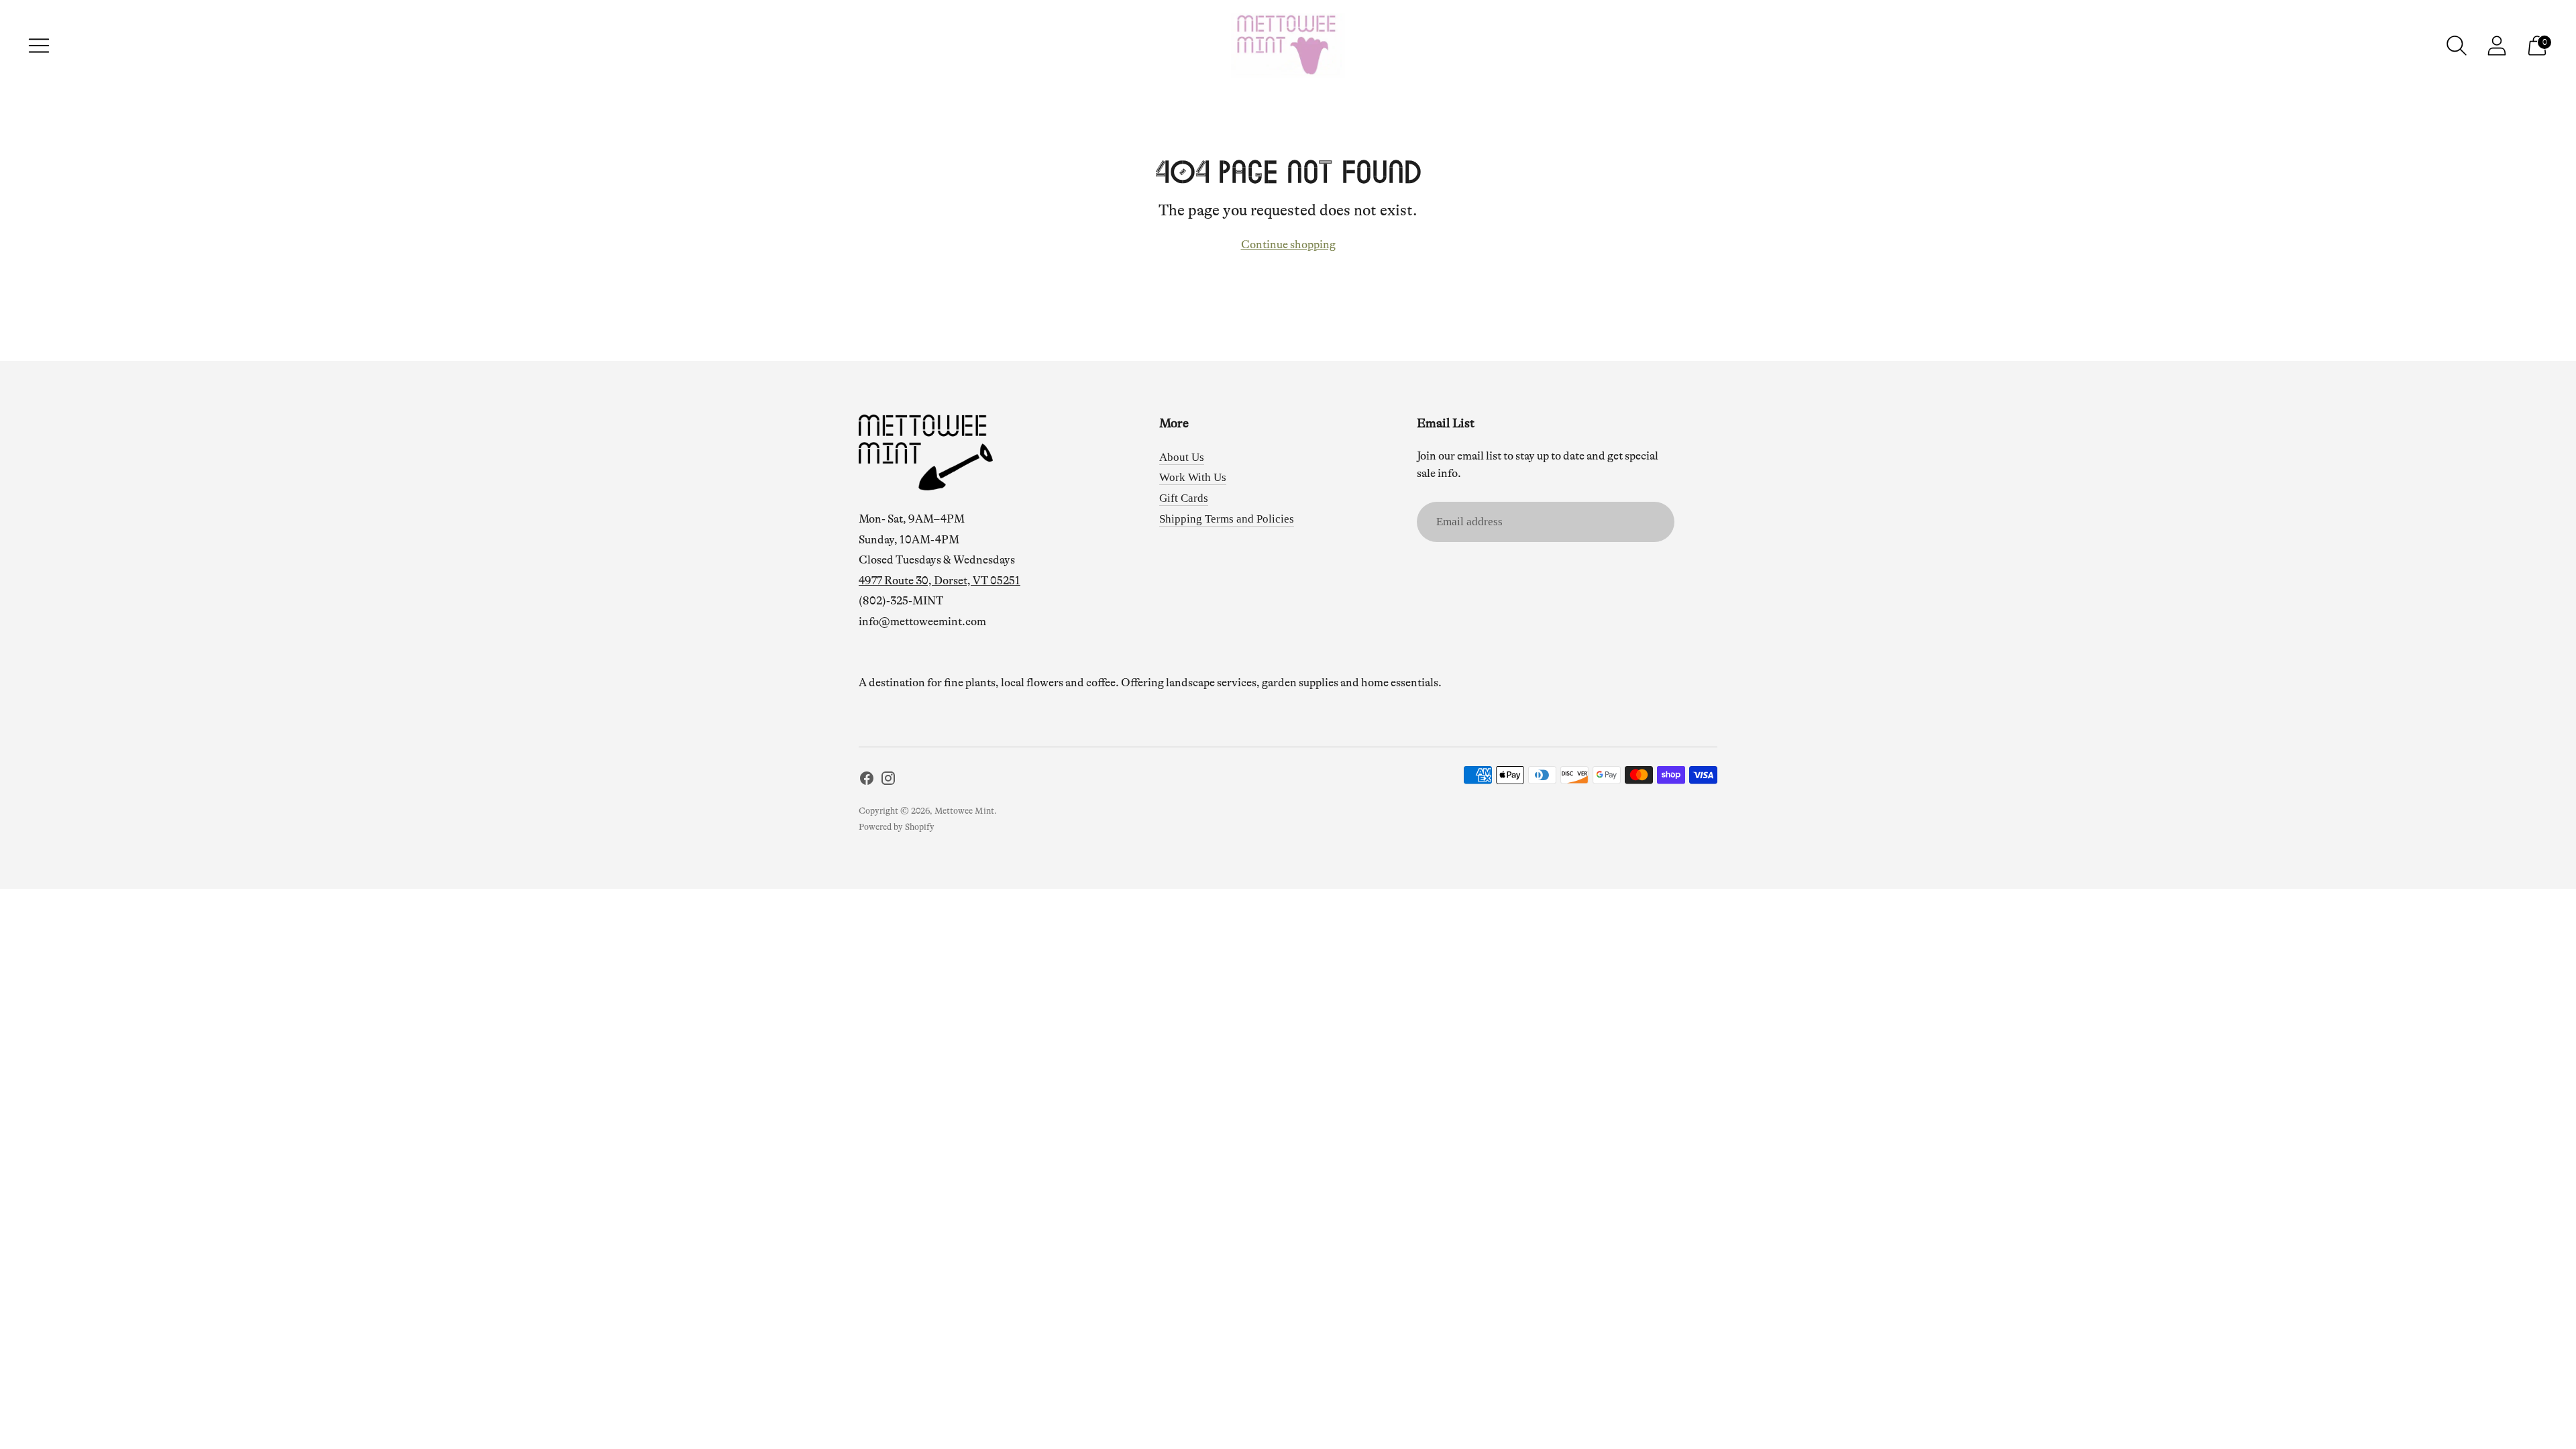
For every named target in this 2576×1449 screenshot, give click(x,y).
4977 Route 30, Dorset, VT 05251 (940, 581)
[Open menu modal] (39, 46)
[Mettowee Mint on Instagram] (888, 781)
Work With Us (1193, 477)
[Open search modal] (2457, 46)
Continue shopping (1288, 245)
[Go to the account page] (2497, 46)
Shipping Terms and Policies (1227, 519)
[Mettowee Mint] (1288, 46)
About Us (1182, 457)
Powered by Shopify (897, 827)
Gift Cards (1184, 498)
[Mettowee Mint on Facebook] (867, 781)
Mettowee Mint (964, 811)
